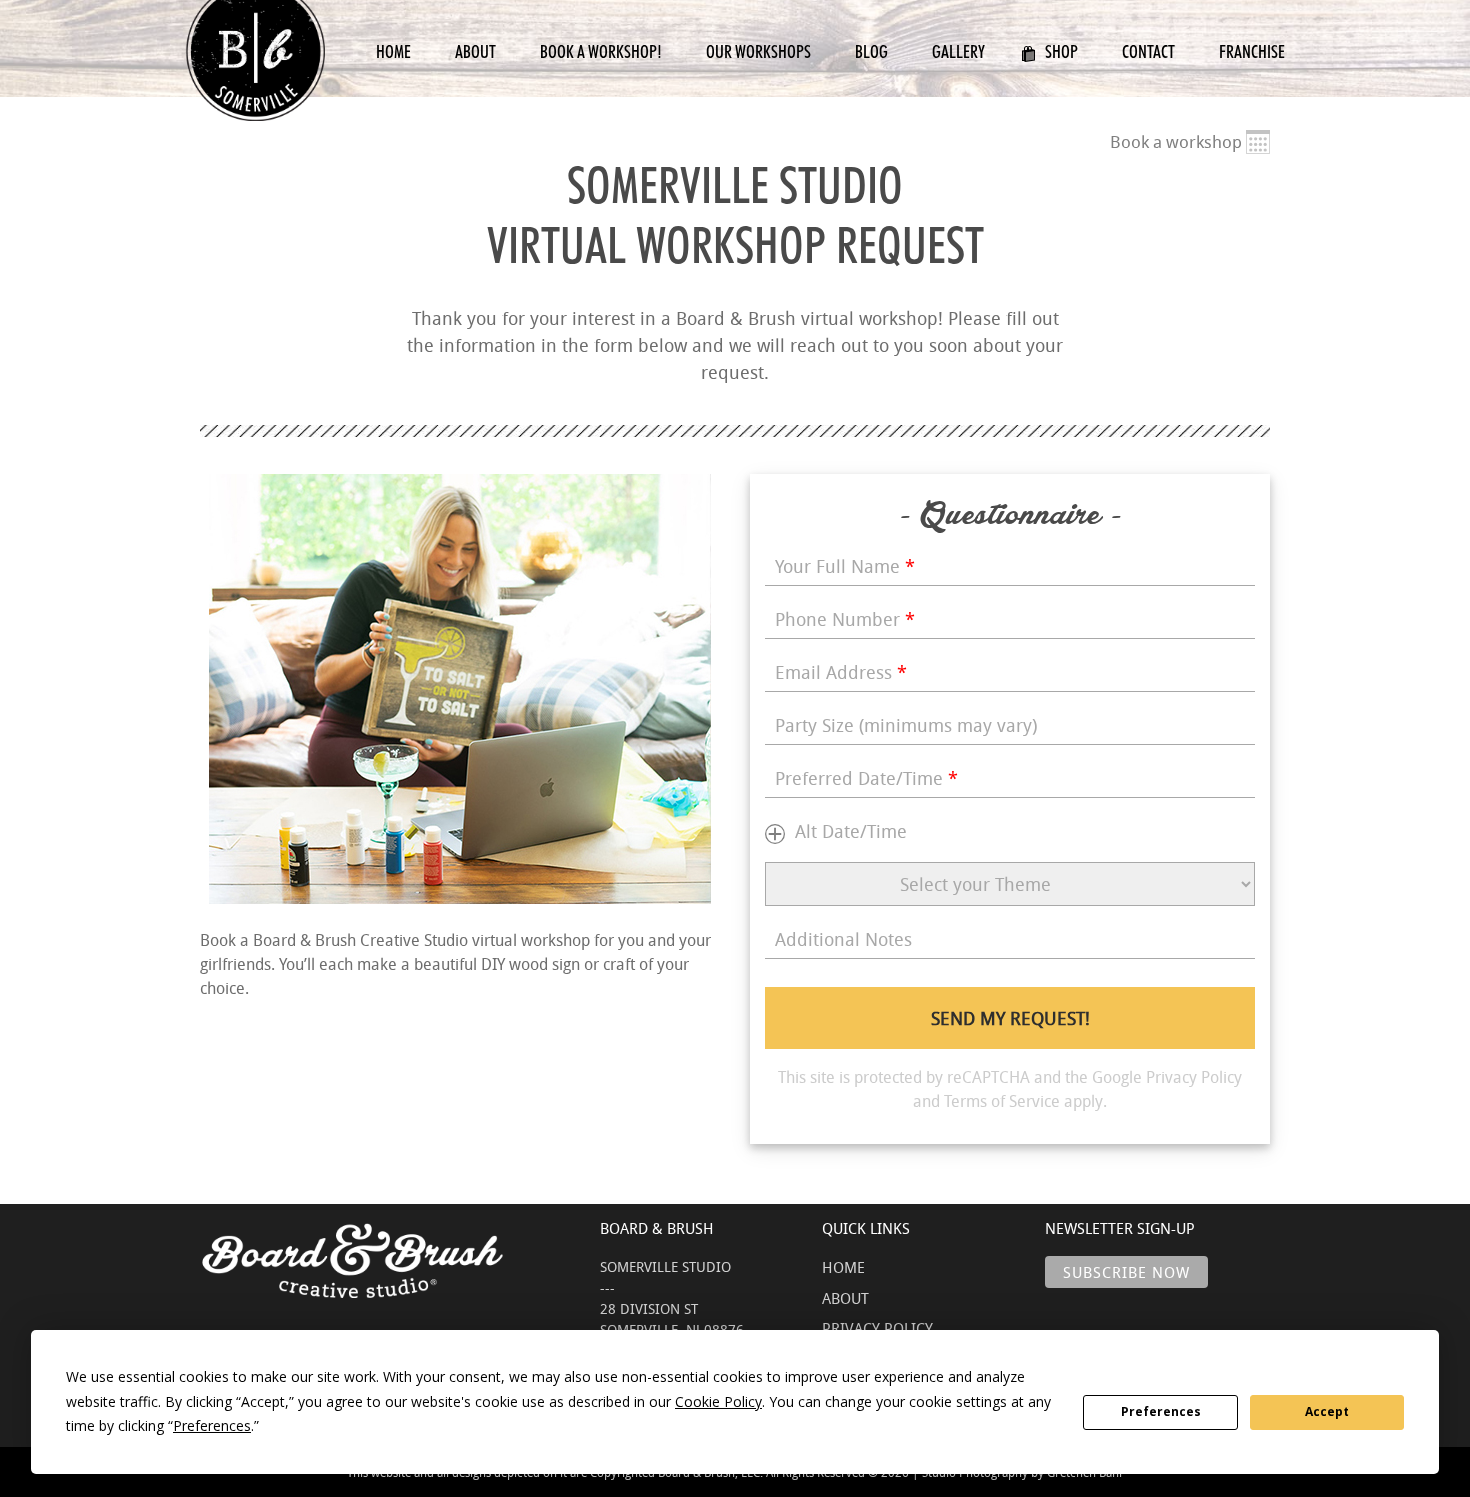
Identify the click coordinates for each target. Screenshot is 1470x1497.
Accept (1327, 1411)
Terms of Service (1002, 1101)
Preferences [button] (212, 1425)
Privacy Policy (1194, 1077)
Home (393, 51)
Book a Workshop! (601, 51)
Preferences (1161, 1411)
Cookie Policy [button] (718, 1401)
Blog (871, 51)
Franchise (1252, 51)
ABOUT (845, 1298)
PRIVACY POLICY (877, 1328)
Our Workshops (758, 51)
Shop (1061, 51)
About (475, 51)
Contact (1148, 51)
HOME (843, 1267)
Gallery (958, 51)
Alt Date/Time (851, 831)
